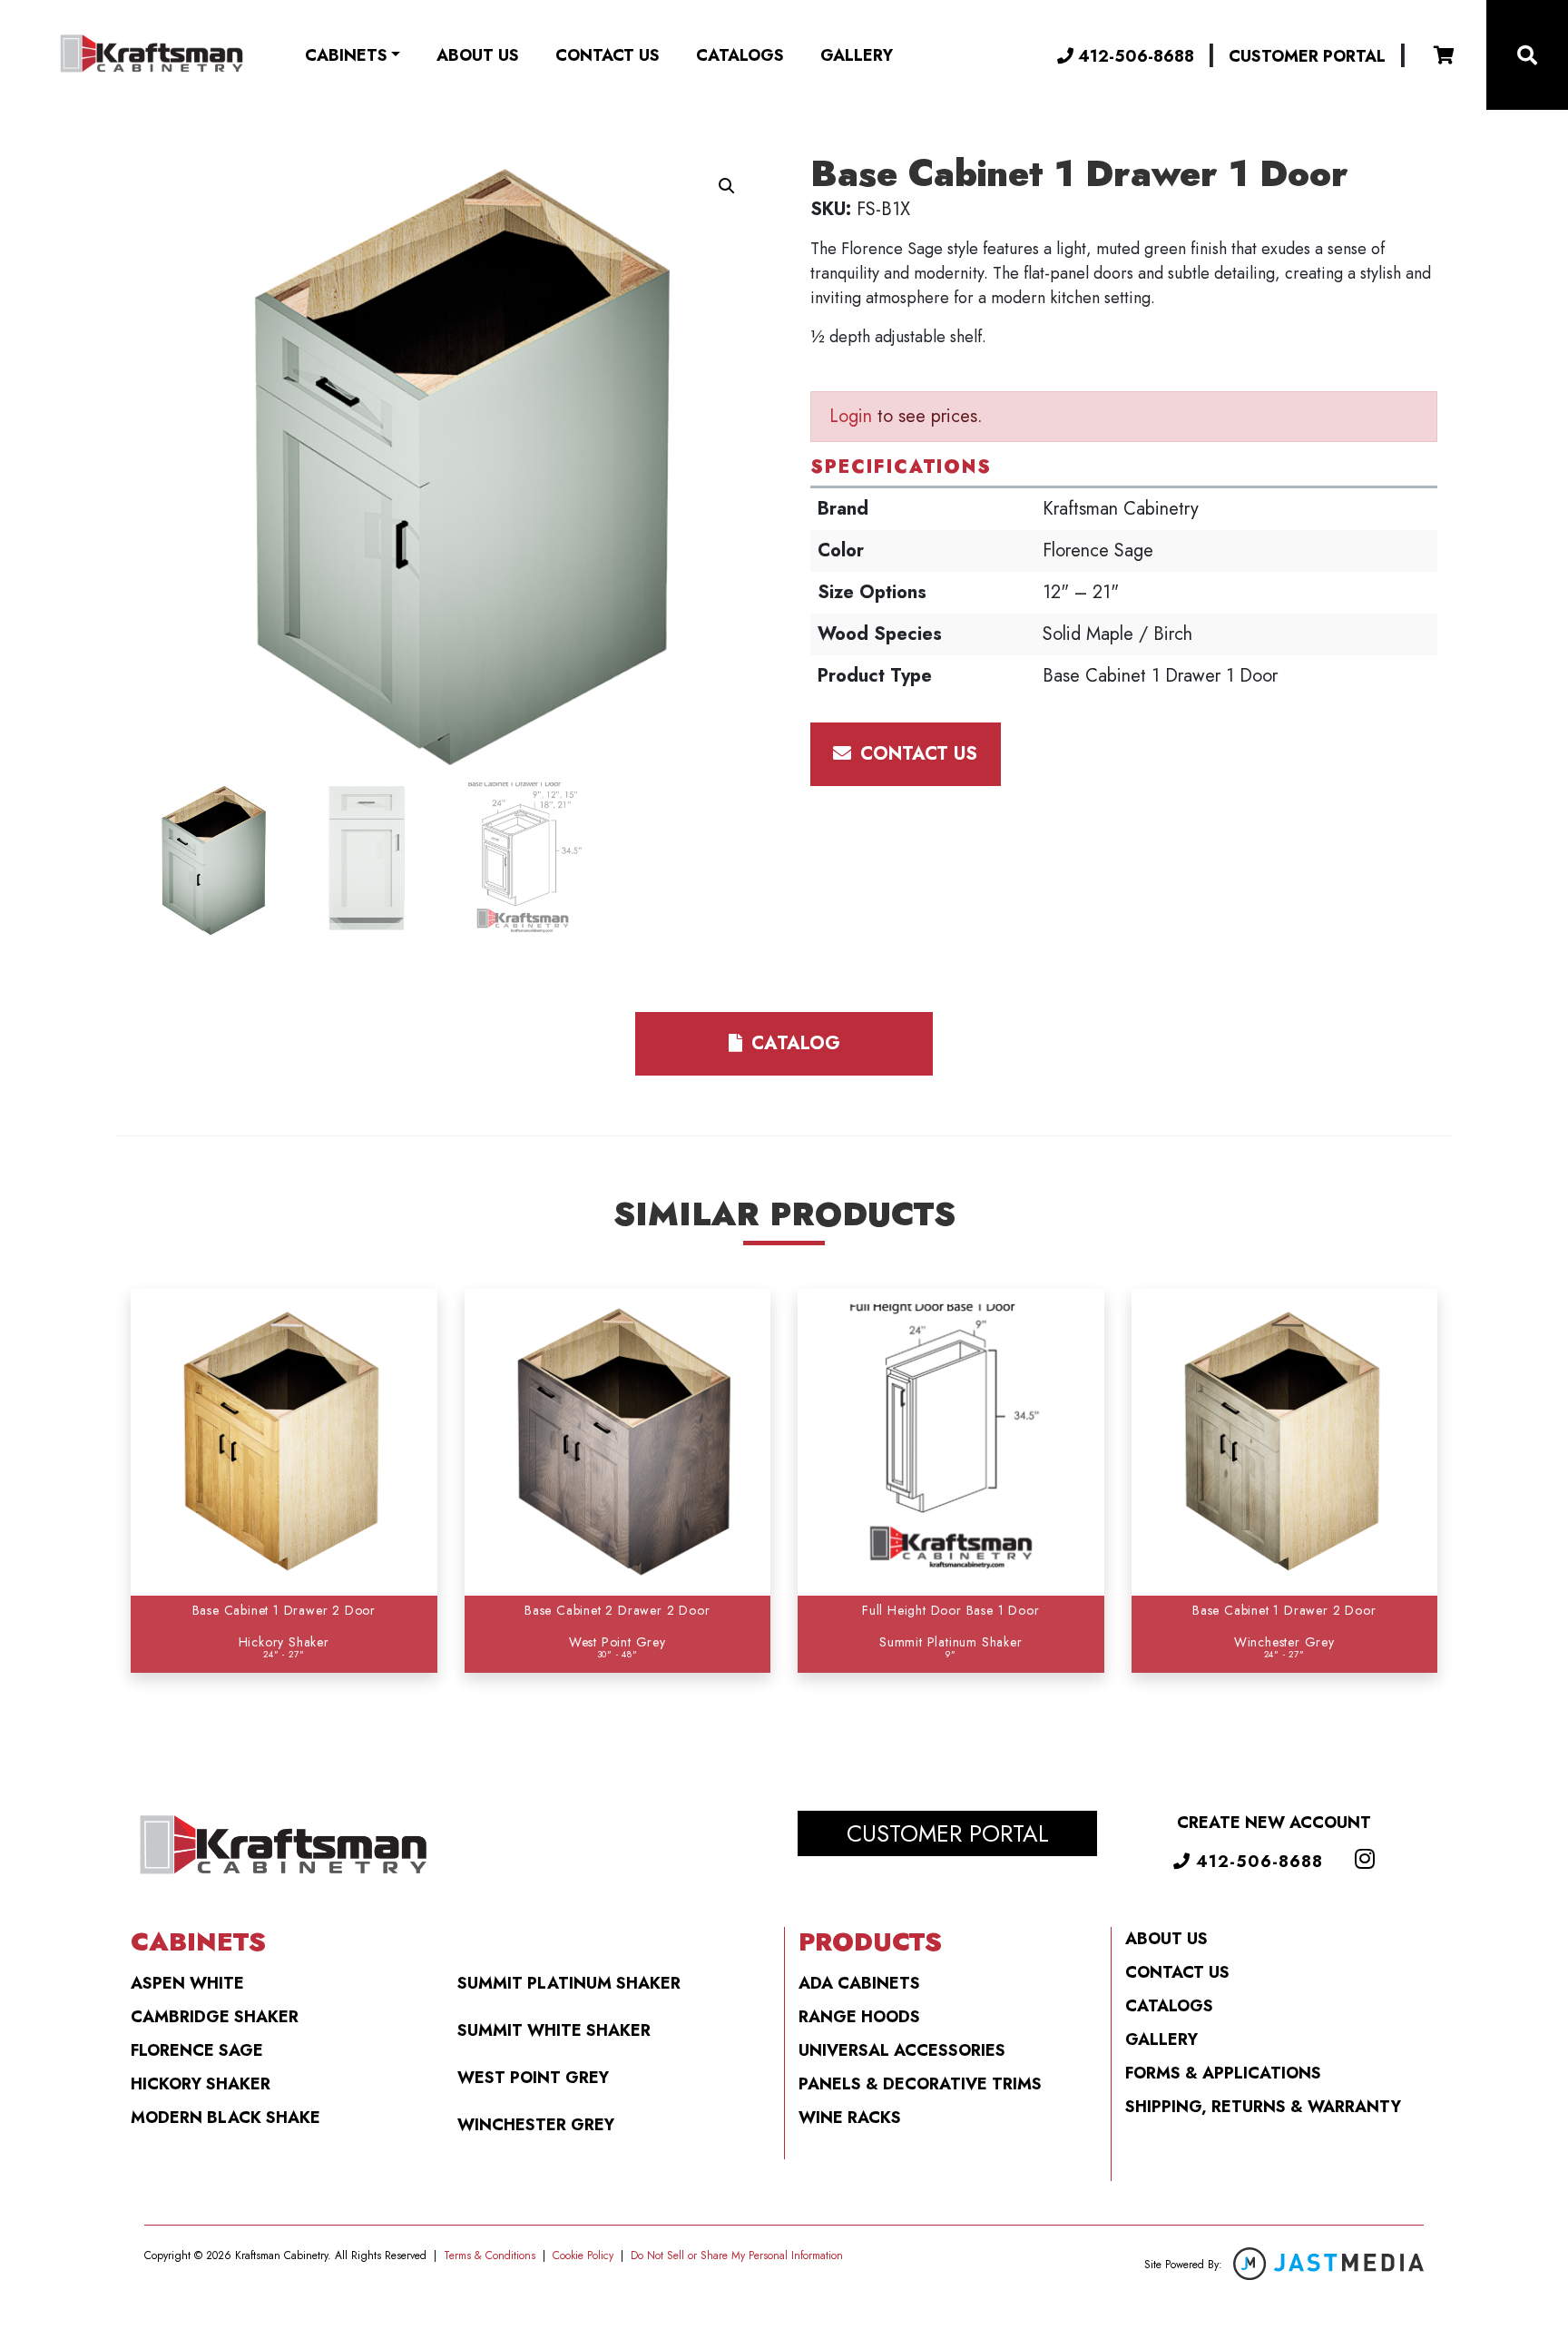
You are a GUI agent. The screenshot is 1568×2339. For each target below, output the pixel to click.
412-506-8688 (1134, 56)
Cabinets (346, 55)
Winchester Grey (536, 2125)
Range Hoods (859, 2017)
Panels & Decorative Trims (920, 2084)
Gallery (857, 55)
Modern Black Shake (225, 2118)
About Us (478, 55)
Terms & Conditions (490, 2255)
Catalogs (740, 55)
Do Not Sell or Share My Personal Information (737, 2255)
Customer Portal (1307, 56)
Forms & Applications (1223, 2073)
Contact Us (608, 55)
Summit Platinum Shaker (569, 1983)
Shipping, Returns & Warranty (1263, 2107)
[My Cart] (1444, 55)
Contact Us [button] (916, 754)
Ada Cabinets (859, 1983)
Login (851, 416)
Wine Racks (850, 2118)
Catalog (793, 1043)
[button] (727, 186)
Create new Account (1274, 1823)
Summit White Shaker (554, 2030)
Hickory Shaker (201, 2084)
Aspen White (187, 1983)
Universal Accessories (902, 2050)
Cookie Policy (583, 2255)
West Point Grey (533, 2078)
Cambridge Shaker (215, 2017)
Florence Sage (197, 2050)
